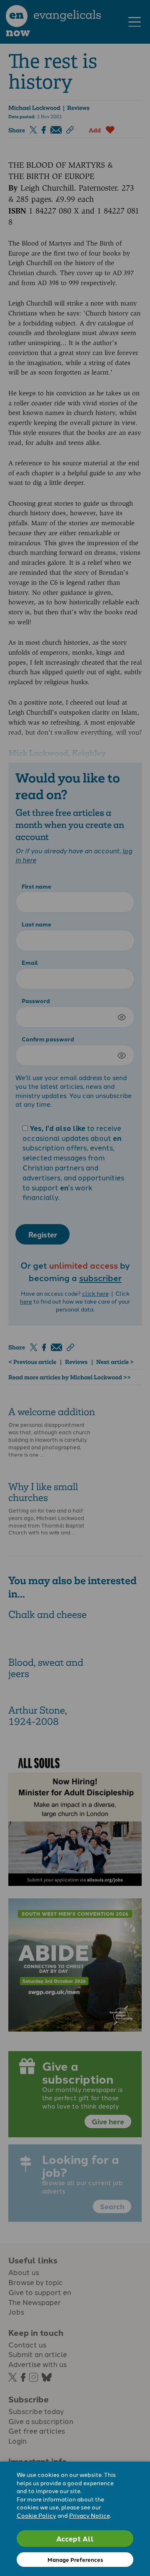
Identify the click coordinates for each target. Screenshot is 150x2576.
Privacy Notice (90, 2515)
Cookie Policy (36, 2515)
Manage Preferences (75, 2560)
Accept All (75, 2538)
